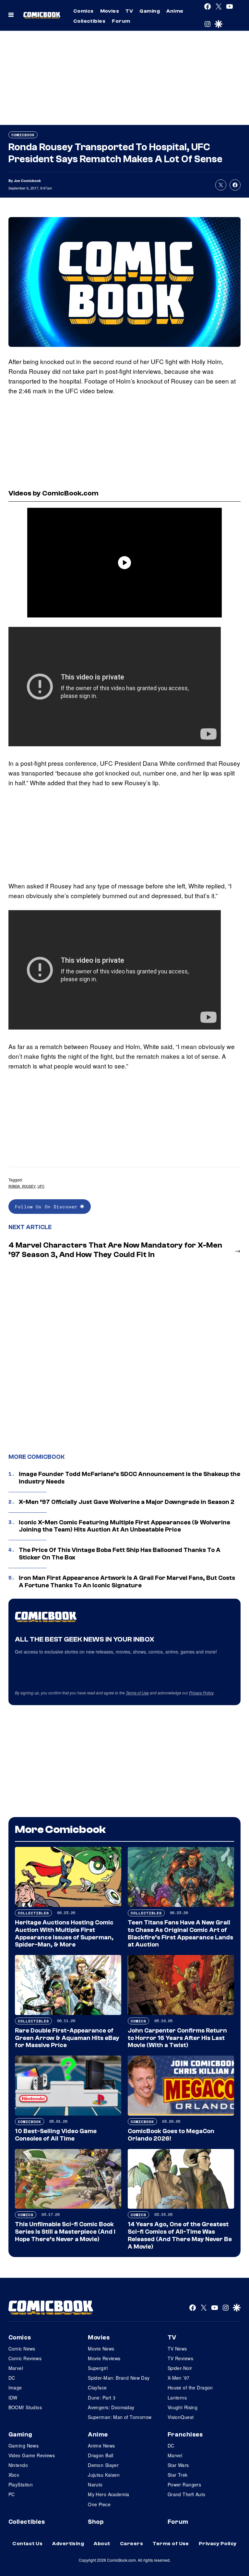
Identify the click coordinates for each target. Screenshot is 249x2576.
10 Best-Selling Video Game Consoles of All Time (56, 2135)
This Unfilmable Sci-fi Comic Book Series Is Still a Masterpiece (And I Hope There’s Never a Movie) (65, 2232)
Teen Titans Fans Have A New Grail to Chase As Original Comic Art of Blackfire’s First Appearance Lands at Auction (180, 1934)
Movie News (101, 2349)
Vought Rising (183, 2407)
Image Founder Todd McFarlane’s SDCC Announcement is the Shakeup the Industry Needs (130, 1478)
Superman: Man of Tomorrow (120, 2417)
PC (12, 2494)
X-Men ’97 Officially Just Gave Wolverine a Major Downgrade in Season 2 (127, 1502)
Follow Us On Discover (47, 1207)
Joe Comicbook (27, 181)
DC (12, 2378)
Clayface (97, 2387)
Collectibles (89, 21)
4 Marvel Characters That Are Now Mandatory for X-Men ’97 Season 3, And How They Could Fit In (115, 1250)
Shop (96, 2522)
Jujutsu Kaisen (104, 2475)
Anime (175, 11)
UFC (41, 1186)
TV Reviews (180, 2358)
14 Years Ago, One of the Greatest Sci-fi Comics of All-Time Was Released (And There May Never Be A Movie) (180, 2235)
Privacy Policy (201, 1693)
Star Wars (178, 2465)
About (102, 2544)
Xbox (14, 2475)
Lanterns (177, 2398)
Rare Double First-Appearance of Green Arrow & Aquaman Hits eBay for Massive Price (67, 2038)
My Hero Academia (109, 2494)
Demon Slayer (103, 2465)
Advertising (68, 2544)
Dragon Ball (101, 2455)
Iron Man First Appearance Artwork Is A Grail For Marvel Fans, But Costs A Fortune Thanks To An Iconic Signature (127, 1582)
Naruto (95, 2484)
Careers (131, 2544)
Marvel (16, 2368)
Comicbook (23, 135)
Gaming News (24, 2446)
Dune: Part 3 (102, 2398)
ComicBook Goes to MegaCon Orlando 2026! (171, 2135)
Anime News (101, 2446)
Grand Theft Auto (187, 2494)
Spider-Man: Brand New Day (119, 2378)
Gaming (150, 11)
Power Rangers (184, 2484)
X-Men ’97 (179, 2378)
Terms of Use (137, 1693)
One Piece (99, 2504)
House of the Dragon (190, 2387)
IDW (13, 2398)
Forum (121, 21)
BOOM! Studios (25, 2407)
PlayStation (21, 2484)
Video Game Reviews (32, 2455)
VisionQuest (181, 2417)
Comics (83, 11)
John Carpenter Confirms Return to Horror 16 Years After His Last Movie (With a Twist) (177, 2038)
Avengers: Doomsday (111, 2407)
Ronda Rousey (22, 1186)
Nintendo (18, 2465)
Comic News (22, 2349)
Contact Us (27, 2544)
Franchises (185, 2435)
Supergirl (98, 2368)
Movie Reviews (104, 2358)
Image (15, 2387)
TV (129, 11)
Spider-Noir (180, 2368)
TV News (177, 2349)
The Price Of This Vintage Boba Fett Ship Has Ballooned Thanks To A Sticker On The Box (120, 1554)
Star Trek (178, 2475)
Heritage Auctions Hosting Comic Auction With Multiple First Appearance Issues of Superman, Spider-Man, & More (64, 1934)
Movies (110, 11)
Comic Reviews (25, 2358)
